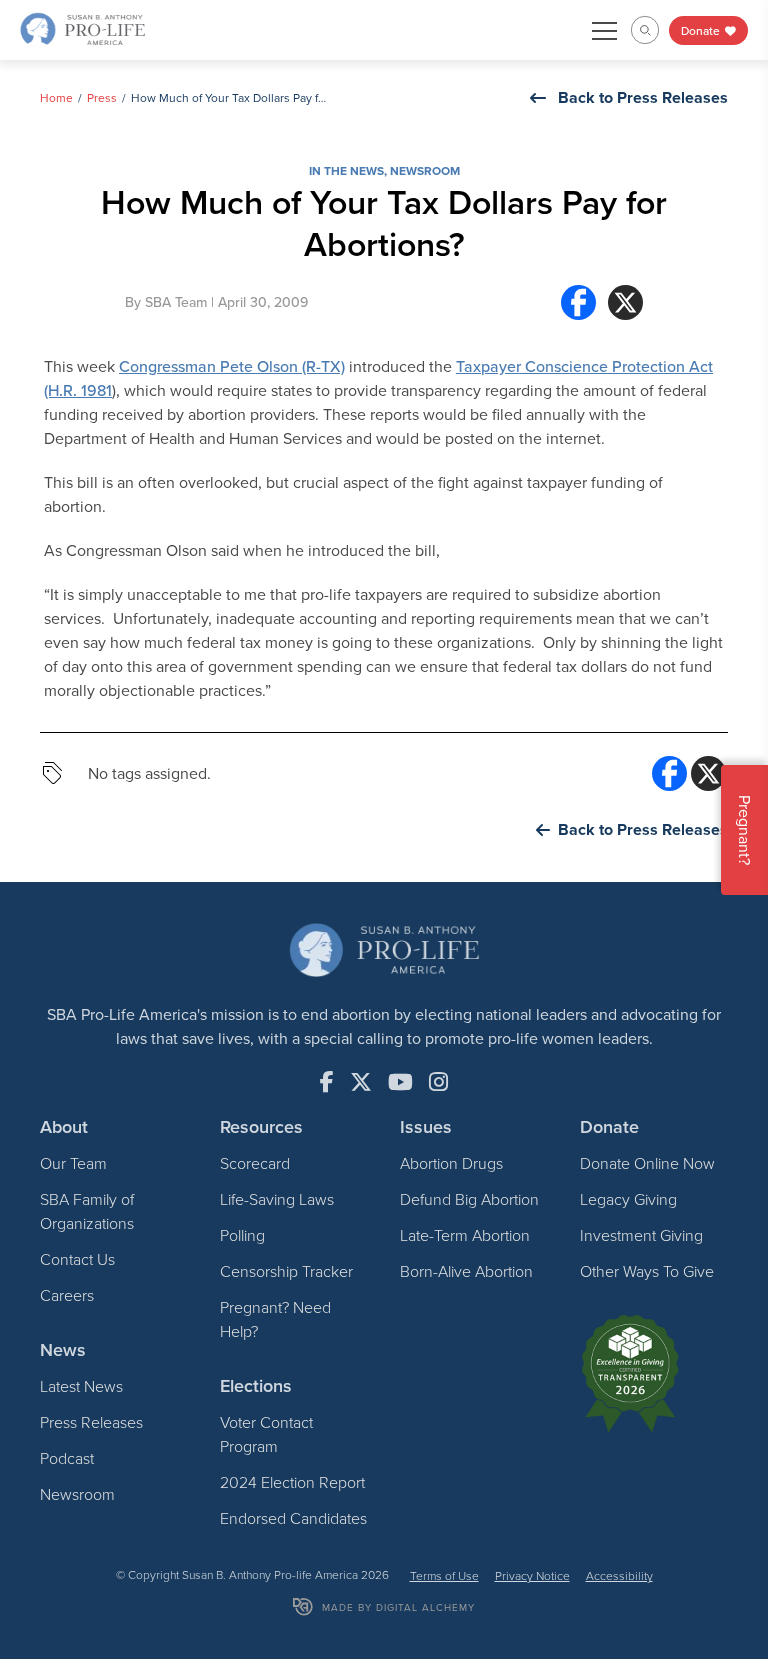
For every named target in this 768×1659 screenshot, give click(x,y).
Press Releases (91, 1422)
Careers (67, 1295)
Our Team (73, 1163)
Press (102, 97)
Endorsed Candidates (293, 1518)
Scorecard (255, 1163)
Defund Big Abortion (469, 1199)
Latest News (81, 1386)
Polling (242, 1235)
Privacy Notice (532, 1575)
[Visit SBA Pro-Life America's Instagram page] (438, 1082)
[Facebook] (578, 302)
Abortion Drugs (451, 1163)
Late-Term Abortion (465, 1235)
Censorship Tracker (286, 1271)
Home (56, 97)
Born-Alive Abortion (466, 1271)
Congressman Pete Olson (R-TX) (232, 366)
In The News (346, 170)
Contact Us (77, 1259)
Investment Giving (641, 1235)
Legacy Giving (628, 1199)
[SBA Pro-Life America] (82, 28)
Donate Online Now (647, 1163)
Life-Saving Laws (277, 1199)
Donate (702, 30)
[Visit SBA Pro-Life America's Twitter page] (361, 1082)
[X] (625, 302)
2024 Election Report (292, 1482)
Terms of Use (444, 1575)
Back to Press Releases (643, 97)
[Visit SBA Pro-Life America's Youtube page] (400, 1082)
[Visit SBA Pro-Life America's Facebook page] (327, 1082)
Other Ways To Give (647, 1271)
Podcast (67, 1458)
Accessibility (619, 1575)
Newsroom (425, 170)
